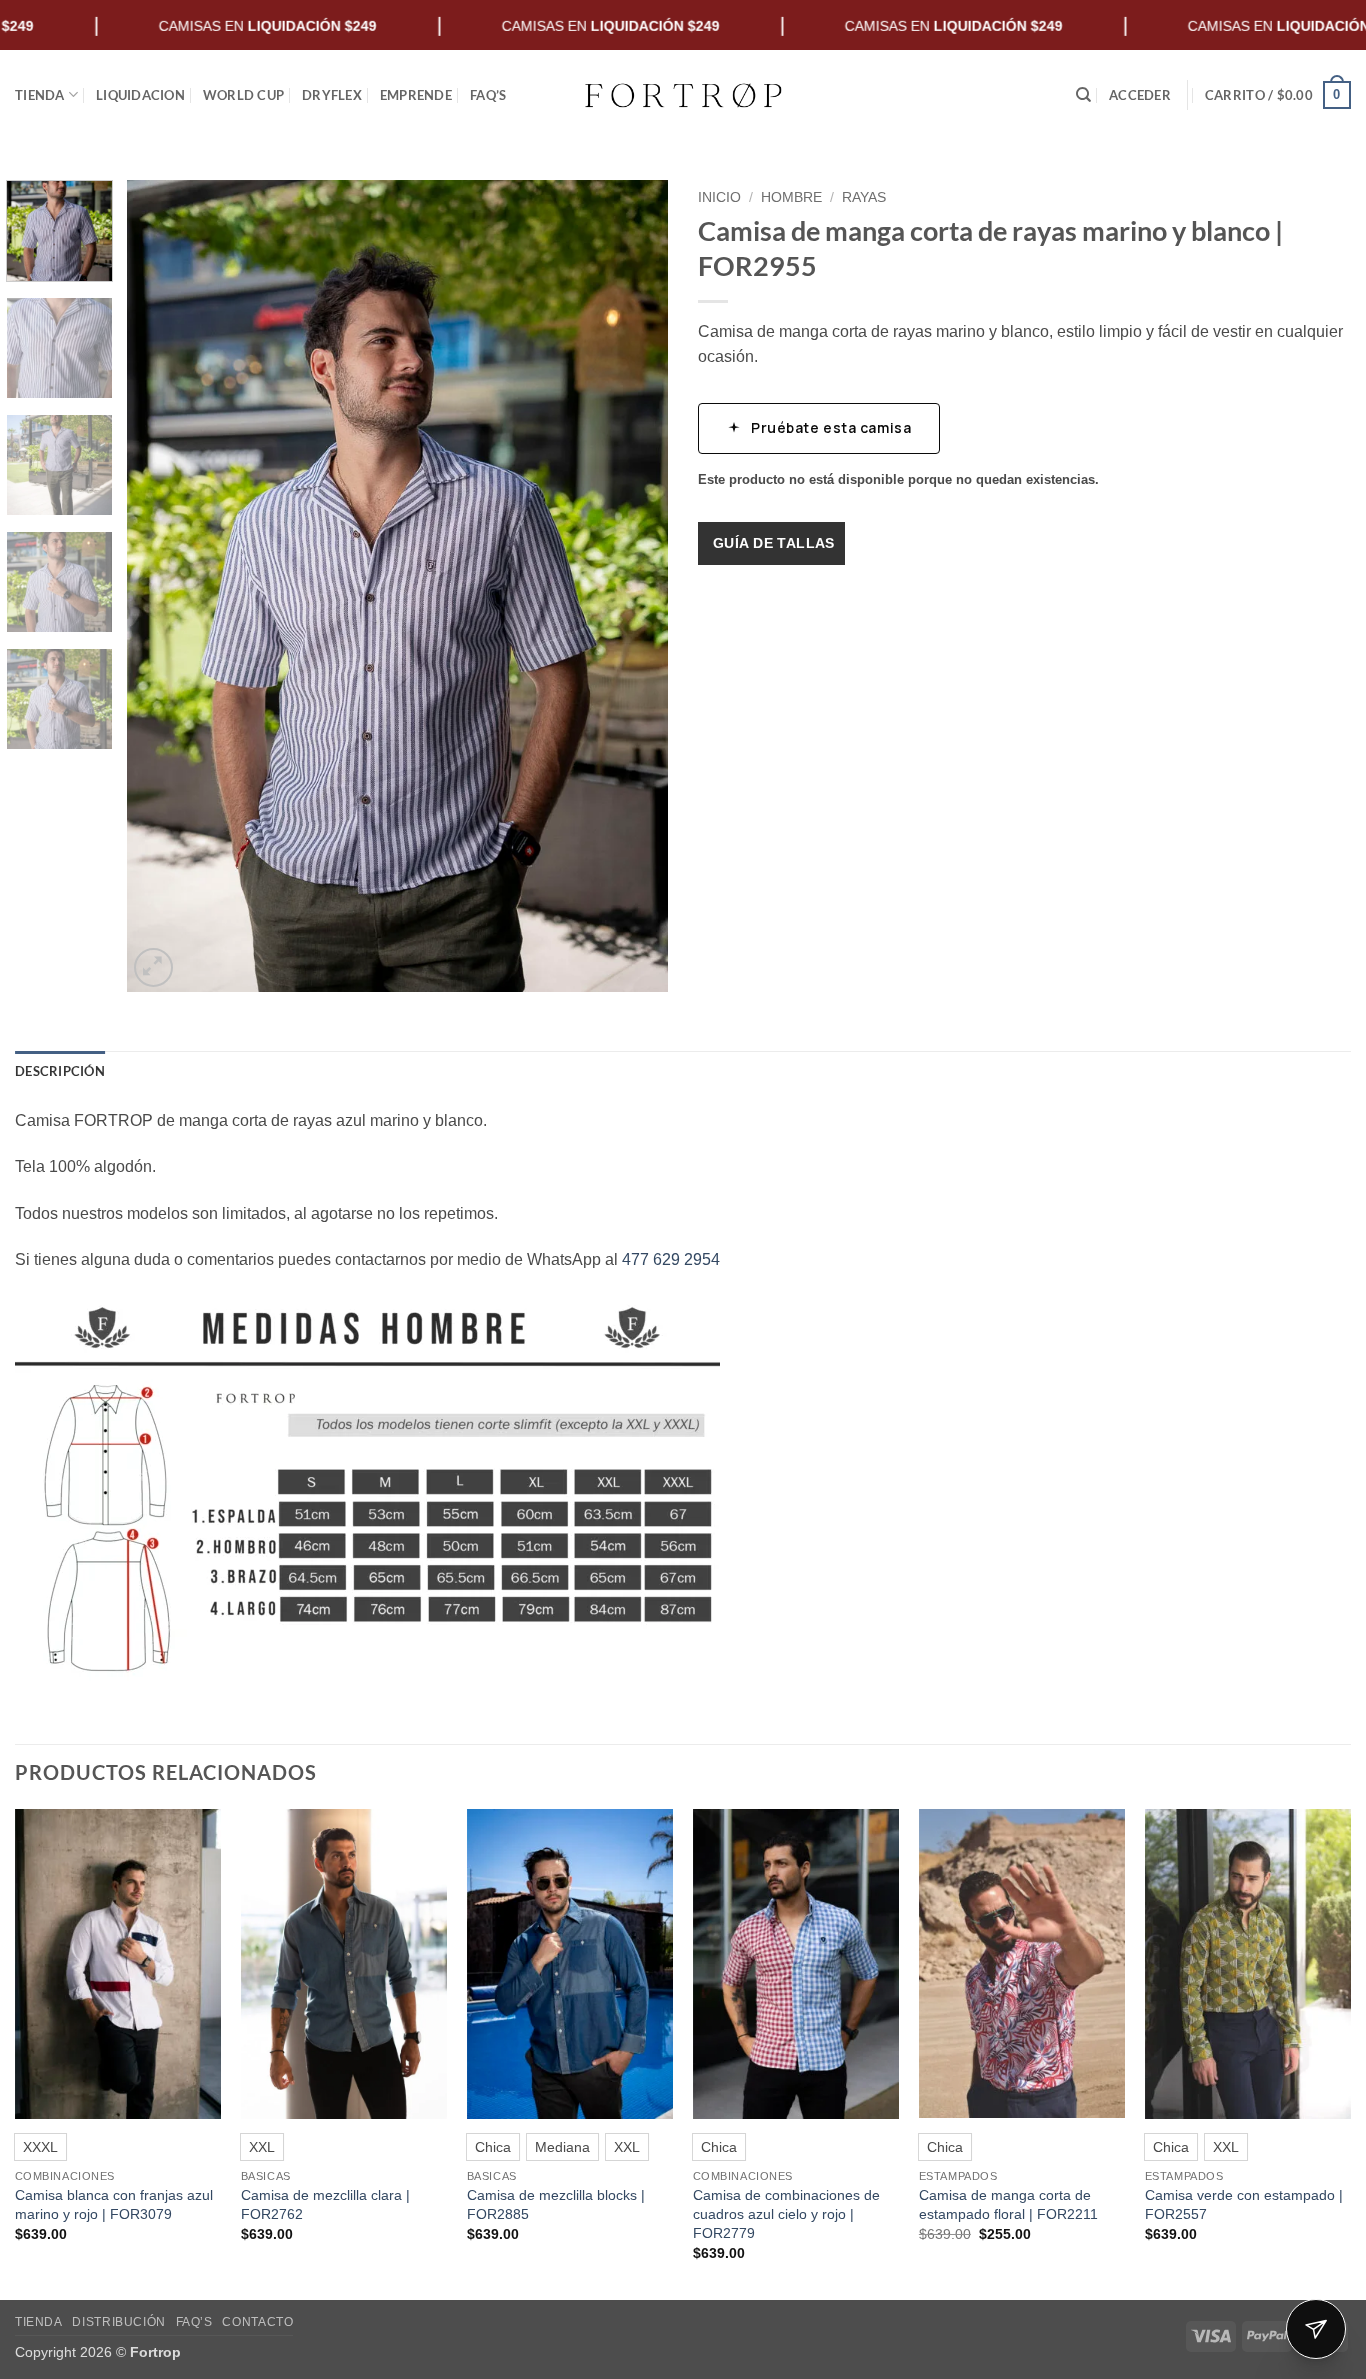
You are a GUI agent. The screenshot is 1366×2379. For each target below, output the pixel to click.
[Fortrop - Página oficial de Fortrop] (683, 95)
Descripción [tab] (60, 1071)
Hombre (791, 197)
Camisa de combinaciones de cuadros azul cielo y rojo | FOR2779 (786, 2213)
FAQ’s (488, 95)
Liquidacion (140, 95)
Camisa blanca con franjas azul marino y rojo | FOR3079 (114, 2204)
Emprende (416, 95)
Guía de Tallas (774, 543)
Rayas (864, 197)
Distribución (118, 2322)
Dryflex (332, 95)
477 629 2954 (671, 1259)
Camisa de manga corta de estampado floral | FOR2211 (1008, 2204)
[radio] (40, 2147)
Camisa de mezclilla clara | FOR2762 (325, 2204)
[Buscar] (1083, 95)
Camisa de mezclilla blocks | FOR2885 (556, 2204)
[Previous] (163, 586)
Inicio (719, 197)
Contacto (257, 2322)
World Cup (243, 95)
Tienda (40, 95)
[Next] (632, 586)
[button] (1140, 95)
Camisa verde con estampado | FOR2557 (1244, 2204)
